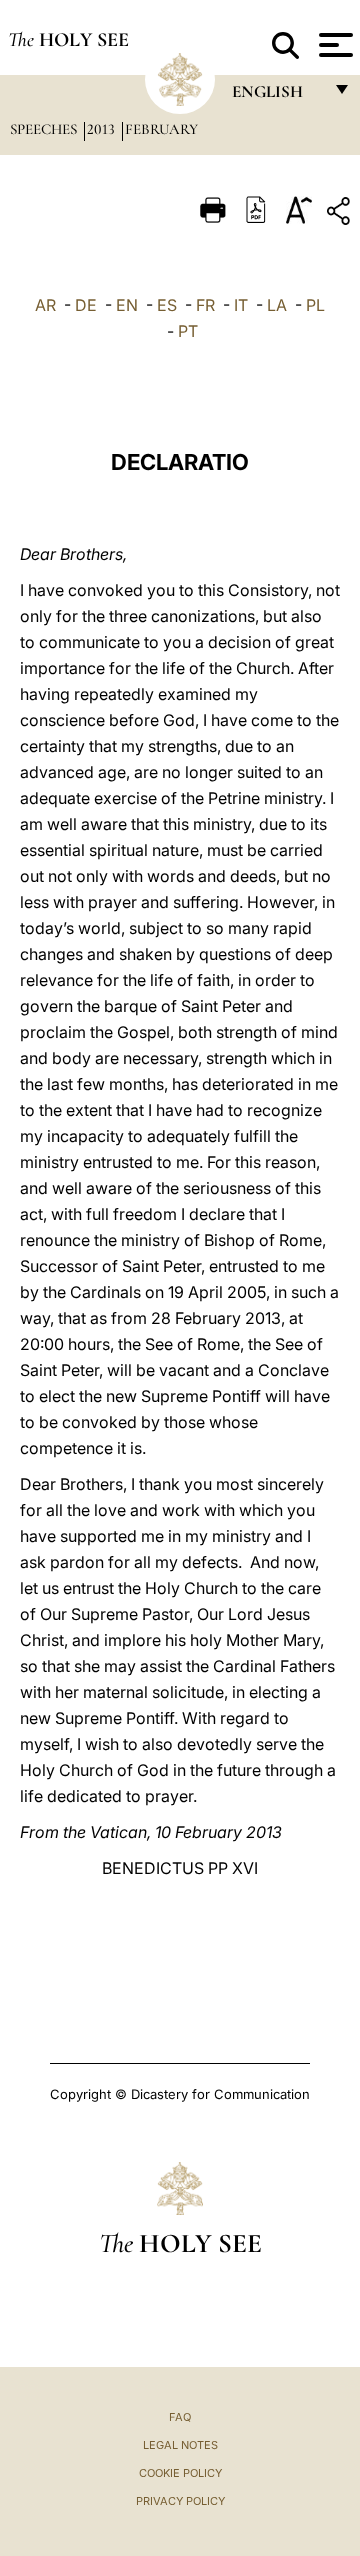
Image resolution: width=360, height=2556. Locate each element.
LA (277, 305)
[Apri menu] (333, 45)
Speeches (45, 129)
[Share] (341, 214)
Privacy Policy (180, 2501)
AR (45, 305)
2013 (103, 129)
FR (205, 305)
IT (241, 305)
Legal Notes (180, 2445)
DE (86, 305)
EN (127, 305)
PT (188, 331)
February (161, 129)
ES (167, 305)
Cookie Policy (180, 2473)
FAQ (180, 2417)
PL (315, 305)
